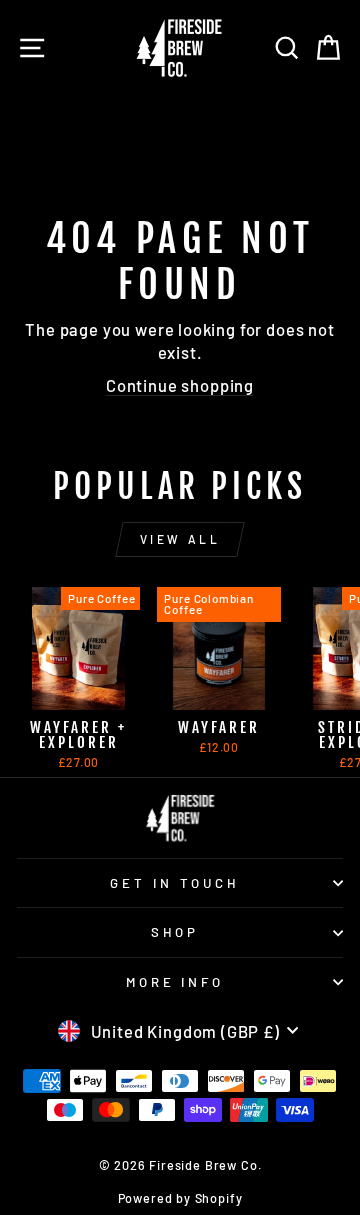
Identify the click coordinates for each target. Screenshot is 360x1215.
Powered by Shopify (180, 1198)
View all (180, 539)
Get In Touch (175, 883)
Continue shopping (180, 385)
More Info (175, 982)
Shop (175, 932)
